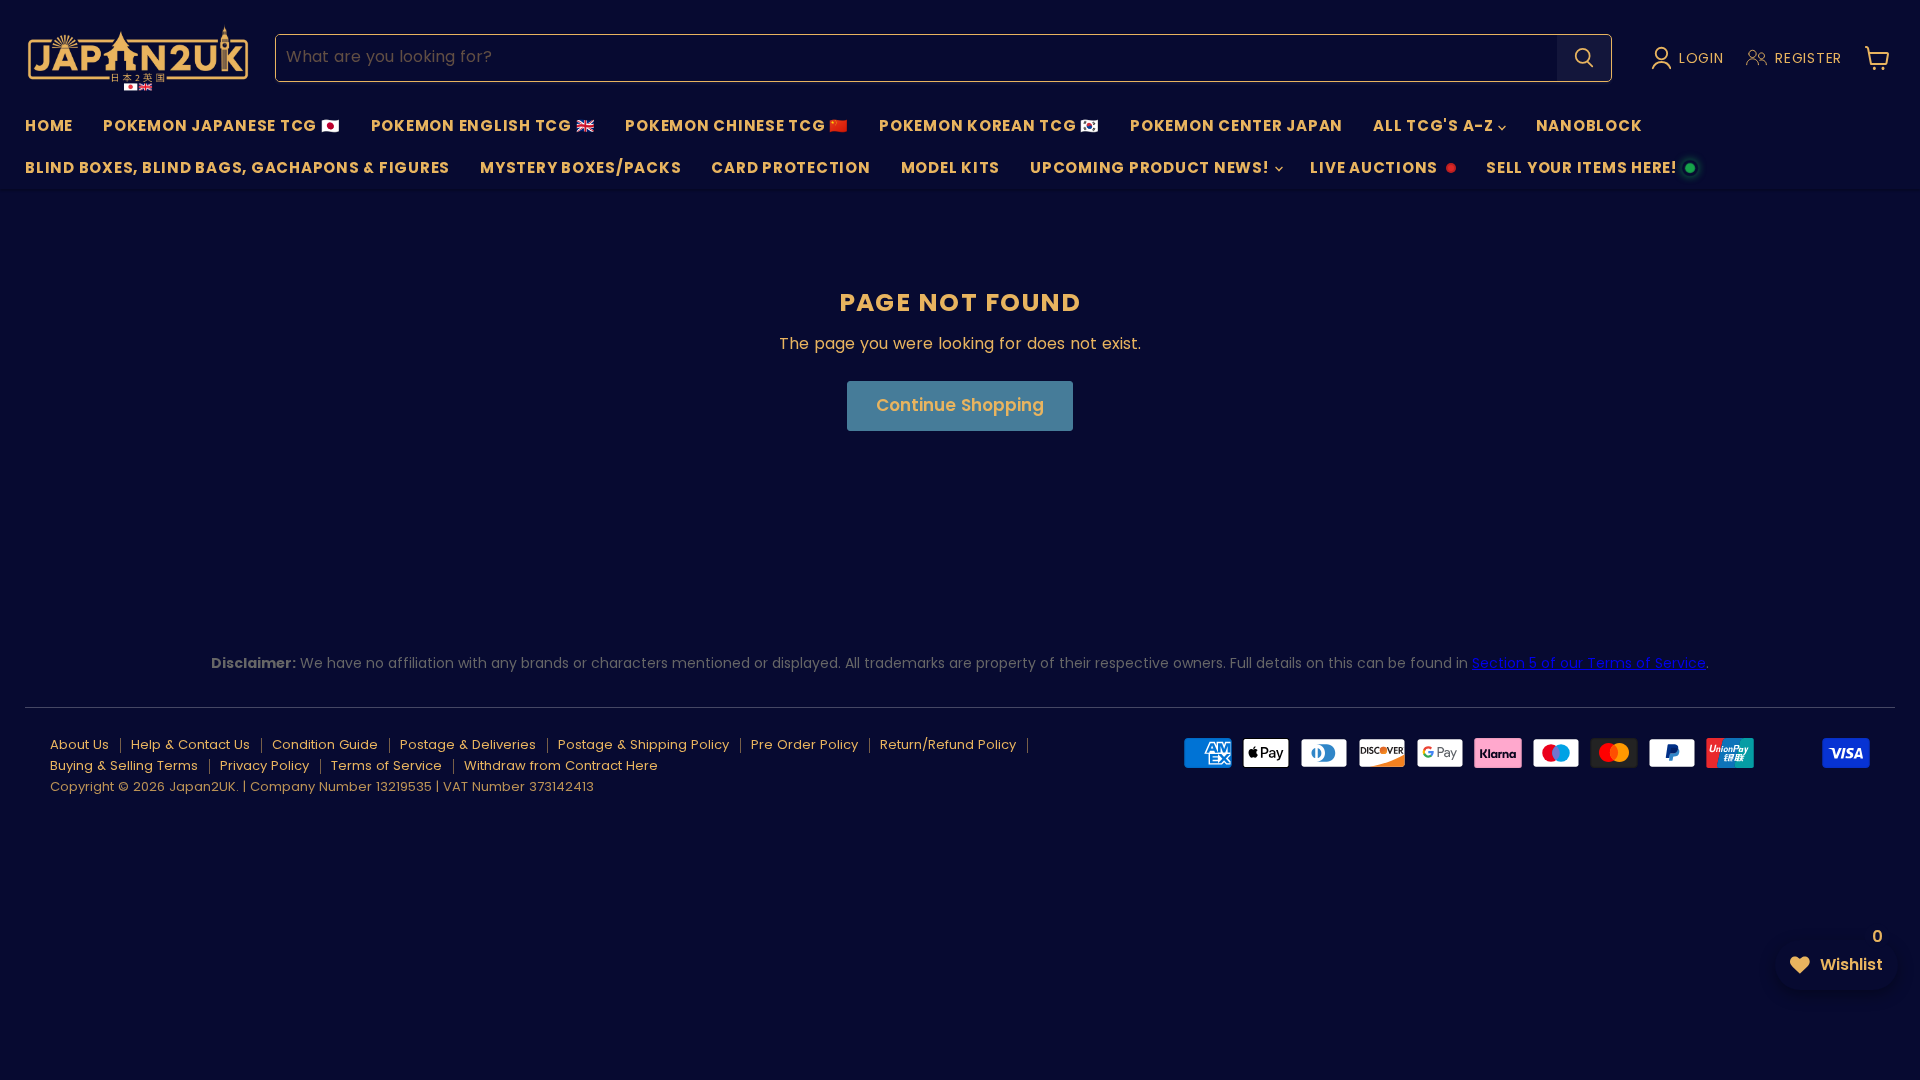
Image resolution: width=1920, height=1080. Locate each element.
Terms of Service (386, 765)
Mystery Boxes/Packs (580, 167)
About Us (79, 744)
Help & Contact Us (190, 744)
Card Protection (790, 167)
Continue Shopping (960, 405)
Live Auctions (1373, 173)
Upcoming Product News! (1151, 167)
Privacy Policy (264, 765)
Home (49, 125)
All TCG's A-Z (1435, 125)
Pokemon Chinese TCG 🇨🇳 (737, 125)
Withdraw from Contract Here (561, 765)
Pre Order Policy (804, 744)
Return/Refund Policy (948, 744)
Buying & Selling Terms (124, 765)
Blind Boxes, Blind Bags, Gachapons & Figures (237, 167)
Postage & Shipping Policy (643, 744)
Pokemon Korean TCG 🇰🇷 (989, 125)
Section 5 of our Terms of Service (1589, 663)
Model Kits (951, 167)
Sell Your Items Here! (1581, 173)
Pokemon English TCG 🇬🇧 (483, 125)
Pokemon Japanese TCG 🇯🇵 (222, 125)
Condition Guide (325, 744)
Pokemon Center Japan (1236, 125)
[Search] (1584, 58)
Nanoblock (1589, 125)
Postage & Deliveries (468, 744)
